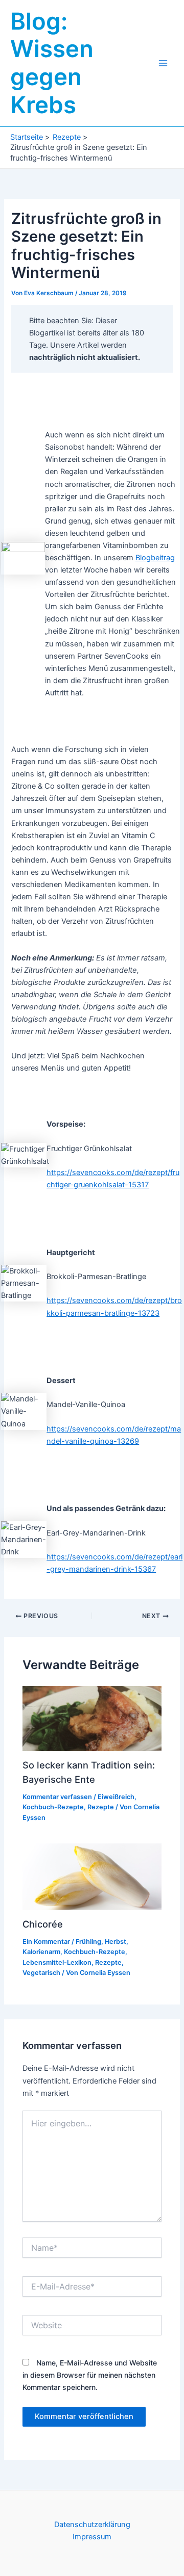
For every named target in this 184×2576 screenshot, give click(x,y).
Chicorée (43, 1924)
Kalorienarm (41, 1952)
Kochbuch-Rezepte (53, 1807)
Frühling (88, 1942)
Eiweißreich (116, 1797)
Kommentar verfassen (57, 1797)
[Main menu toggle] (163, 63)
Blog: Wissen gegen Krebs (52, 63)
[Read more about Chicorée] (92, 1876)
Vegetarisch (41, 1973)
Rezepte (101, 1807)
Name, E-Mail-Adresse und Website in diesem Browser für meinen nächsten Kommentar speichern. (90, 2375)
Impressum (92, 2537)
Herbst (116, 1942)
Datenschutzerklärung (92, 2525)
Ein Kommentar (46, 1942)
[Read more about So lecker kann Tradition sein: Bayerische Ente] (92, 1718)
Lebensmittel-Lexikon (57, 1962)
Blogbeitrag (155, 558)
